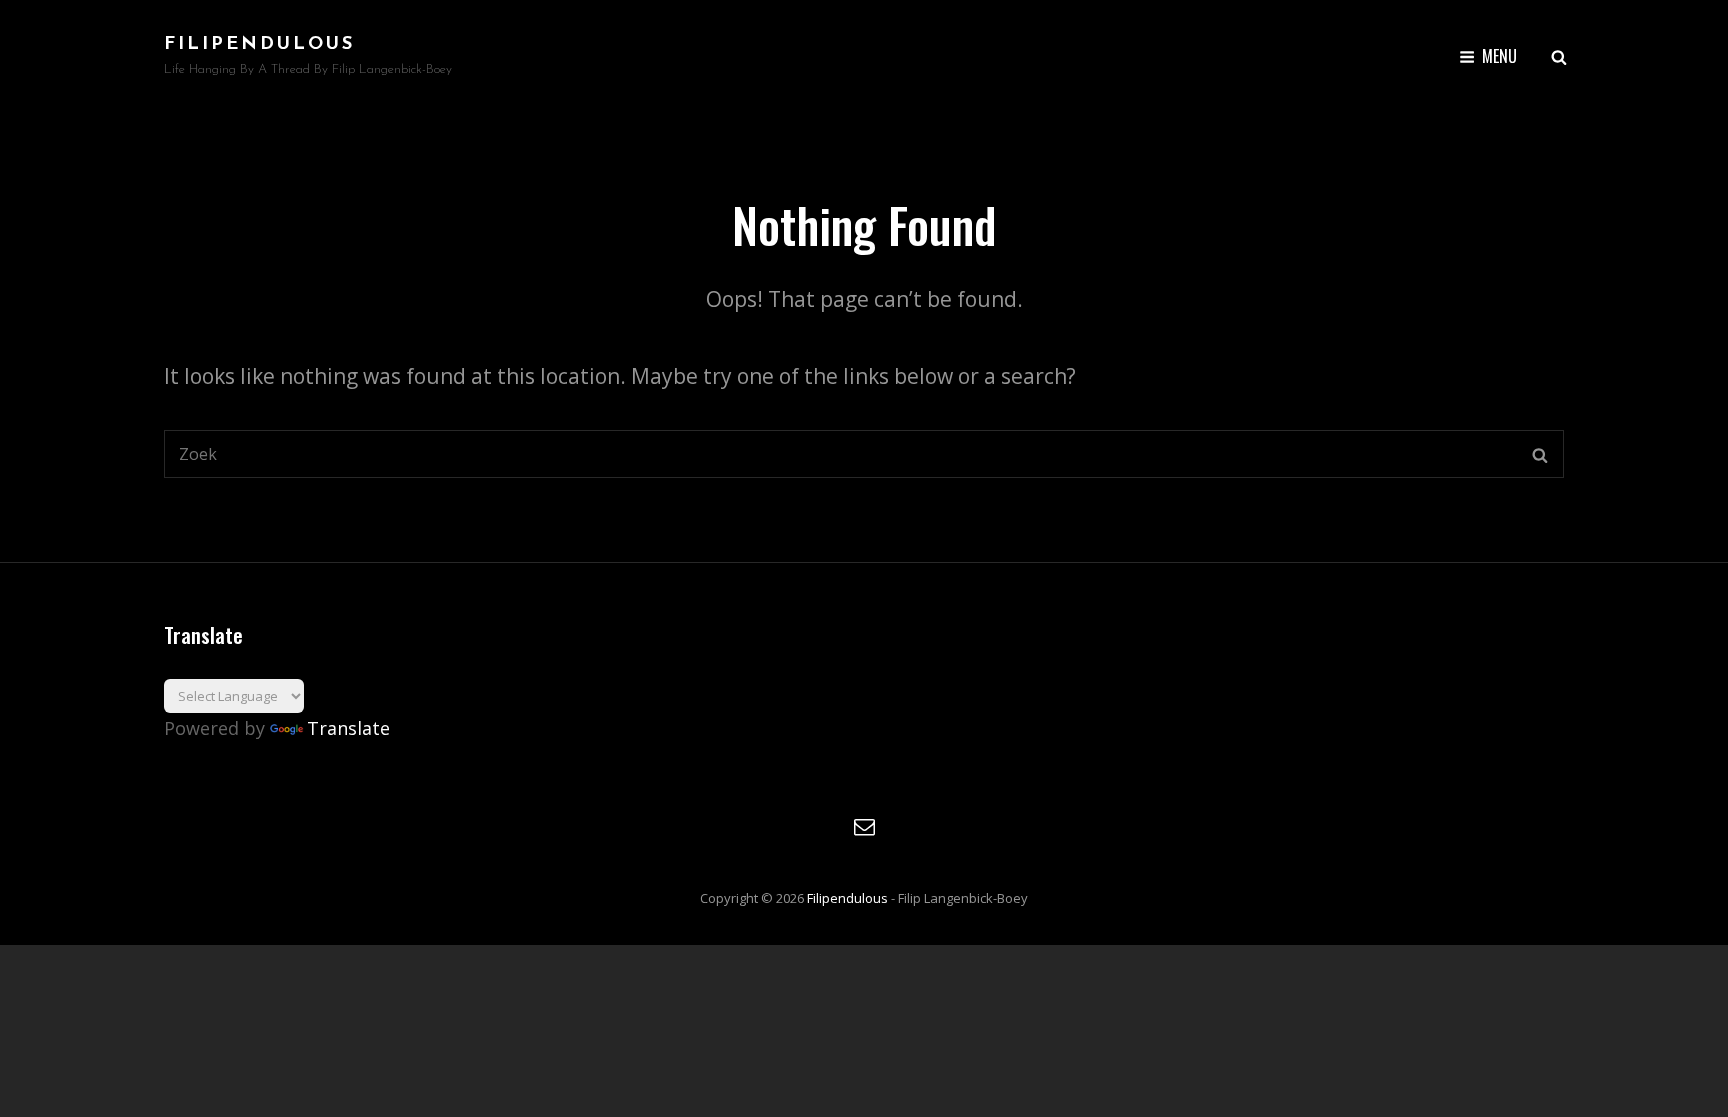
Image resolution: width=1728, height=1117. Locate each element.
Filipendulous (259, 45)
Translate (348, 728)
